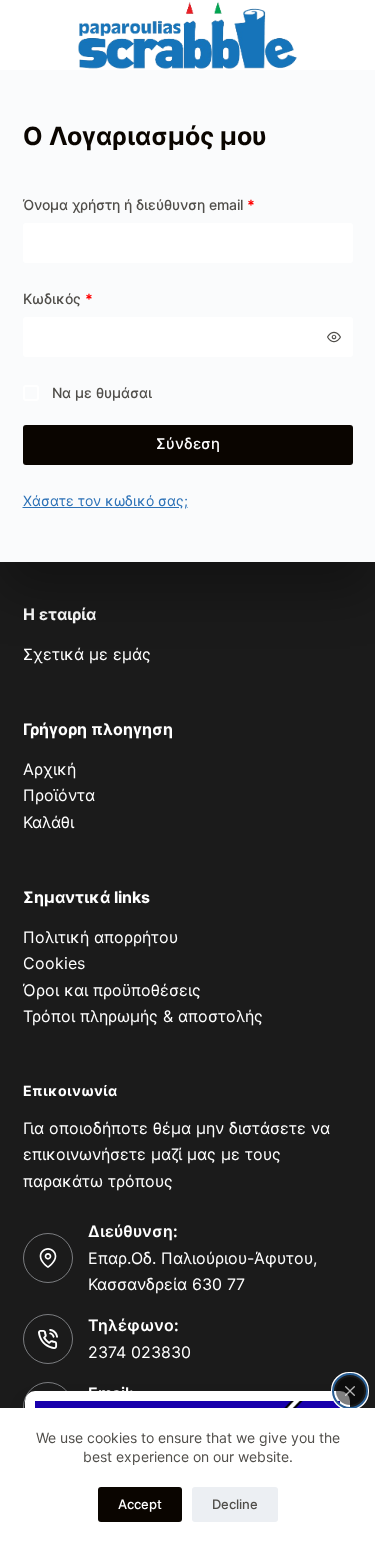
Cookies (54, 963)
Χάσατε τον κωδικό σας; (105, 500)
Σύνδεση (188, 443)
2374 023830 (139, 1352)
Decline (235, 1504)
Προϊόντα (59, 795)
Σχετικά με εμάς (87, 654)
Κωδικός (58, 298)
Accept (140, 1504)
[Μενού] (35, 35)
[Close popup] (350, 1391)
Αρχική (49, 769)
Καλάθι (48, 822)
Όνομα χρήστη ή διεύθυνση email (139, 204)
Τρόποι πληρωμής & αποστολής (143, 1016)
